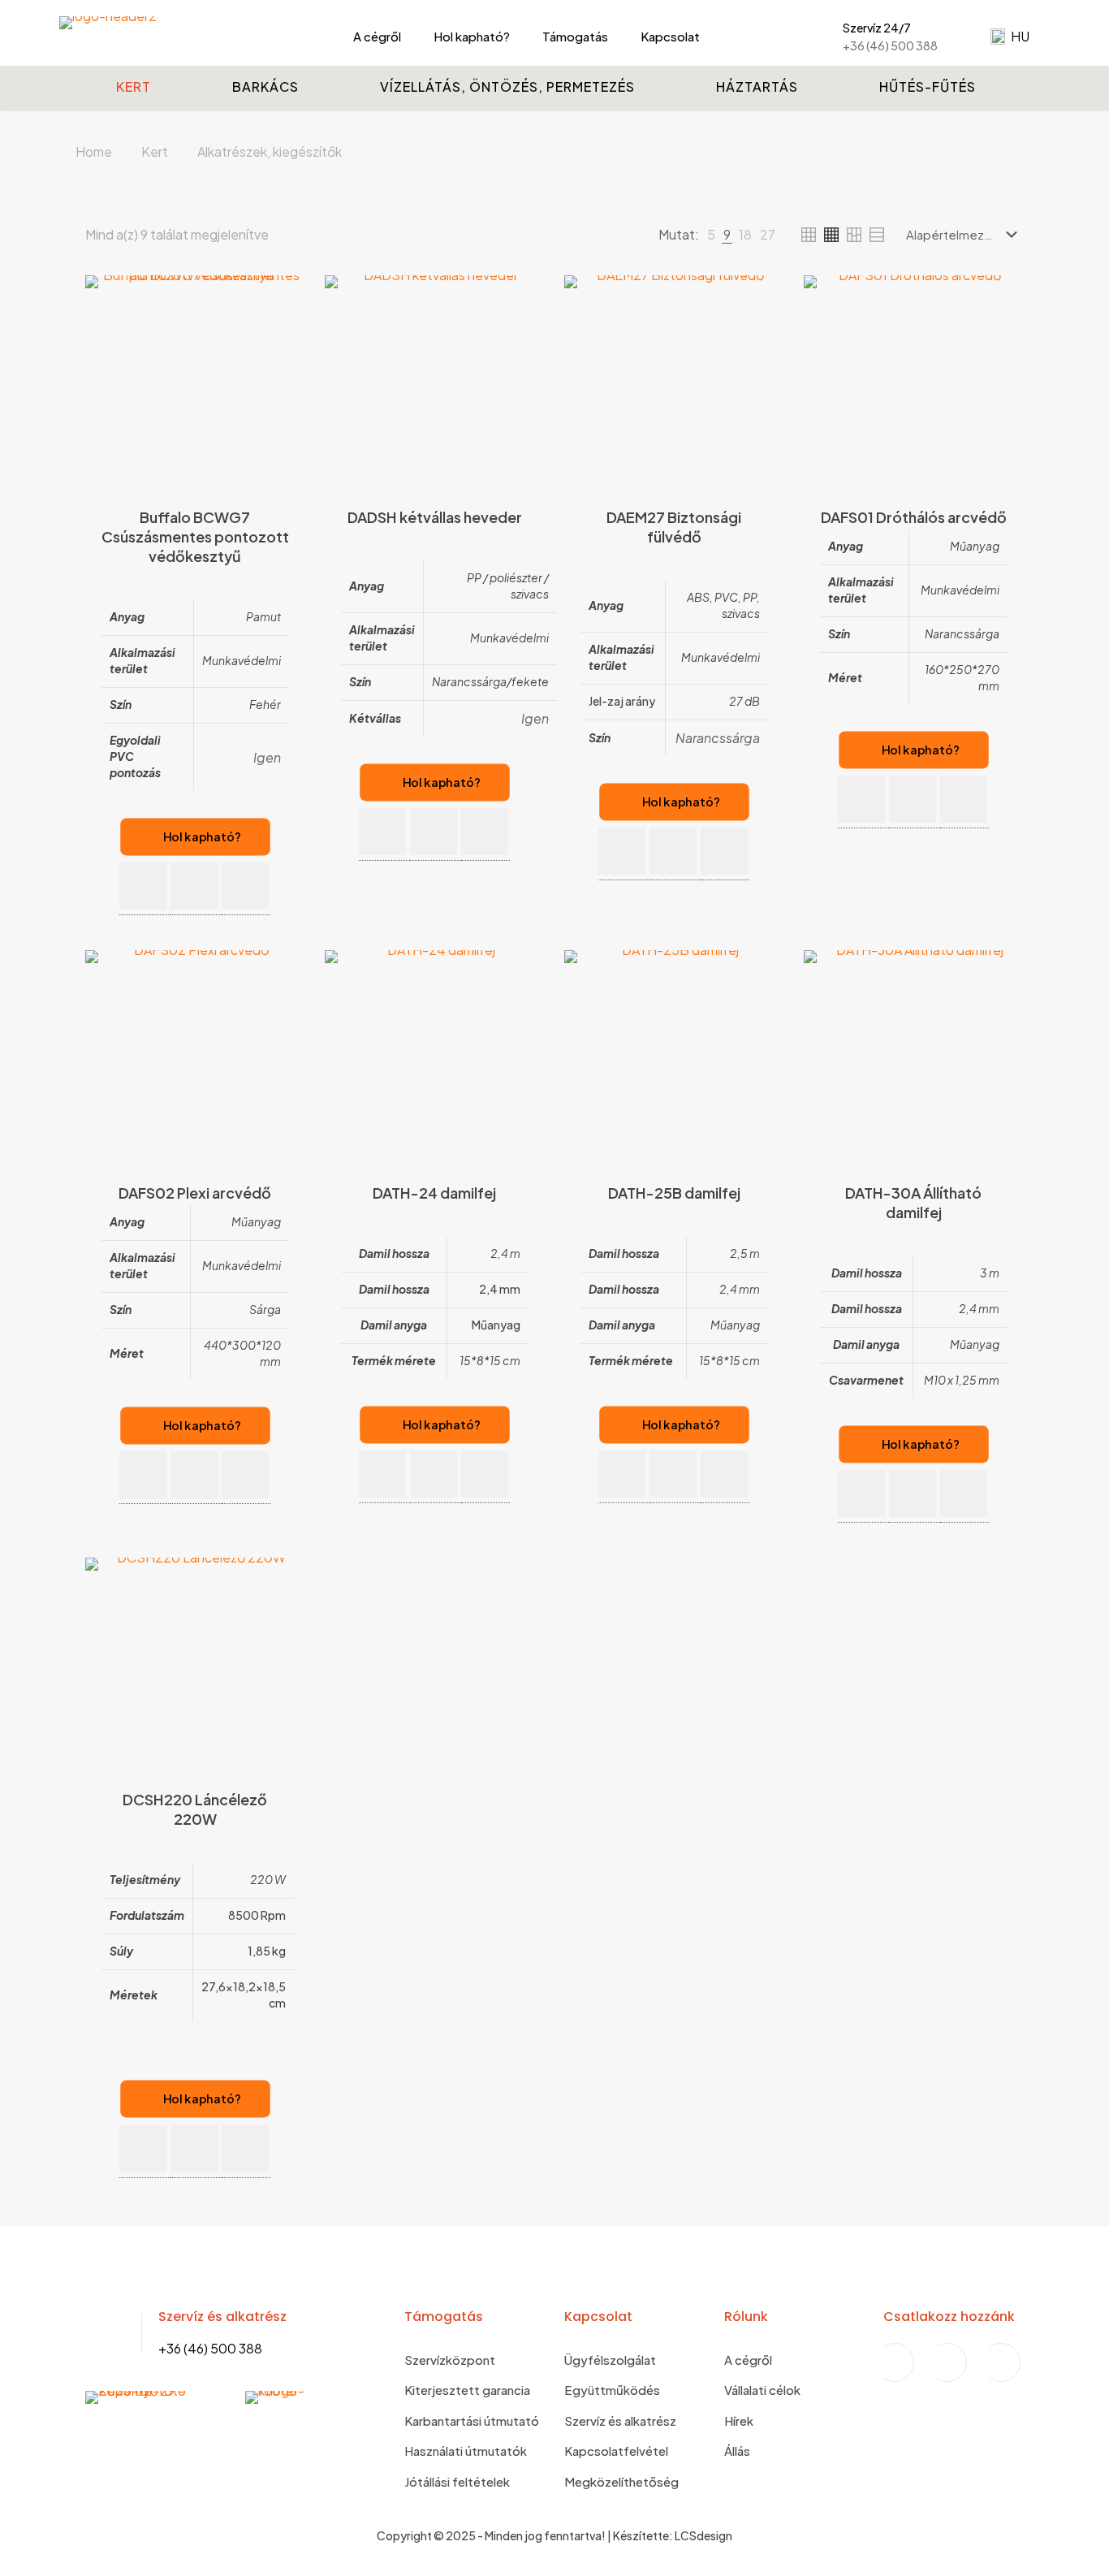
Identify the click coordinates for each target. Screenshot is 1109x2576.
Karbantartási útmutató (472, 2420)
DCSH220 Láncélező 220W (195, 1809)
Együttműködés (612, 2390)
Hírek (739, 2420)
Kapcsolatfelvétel (616, 2451)
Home (94, 151)
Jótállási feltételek (457, 2481)
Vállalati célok (762, 2390)
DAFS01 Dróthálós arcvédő (914, 517)
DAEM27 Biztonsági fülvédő (674, 527)
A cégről (748, 2360)
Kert (155, 151)
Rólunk (746, 2317)
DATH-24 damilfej (434, 1193)
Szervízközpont (450, 2360)
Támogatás (444, 2317)
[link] (711, 235)
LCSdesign (703, 2535)
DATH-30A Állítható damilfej (913, 1202)
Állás (737, 2451)
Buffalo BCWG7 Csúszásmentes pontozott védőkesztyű (195, 536)
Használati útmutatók (466, 2451)
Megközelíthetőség (621, 2481)
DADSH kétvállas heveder (435, 517)
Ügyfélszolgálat (610, 2360)
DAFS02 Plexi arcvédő (195, 1193)
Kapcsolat (598, 2317)
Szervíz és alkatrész (620, 2420)
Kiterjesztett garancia (467, 2390)
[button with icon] (143, 886)
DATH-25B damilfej (674, 1193)
